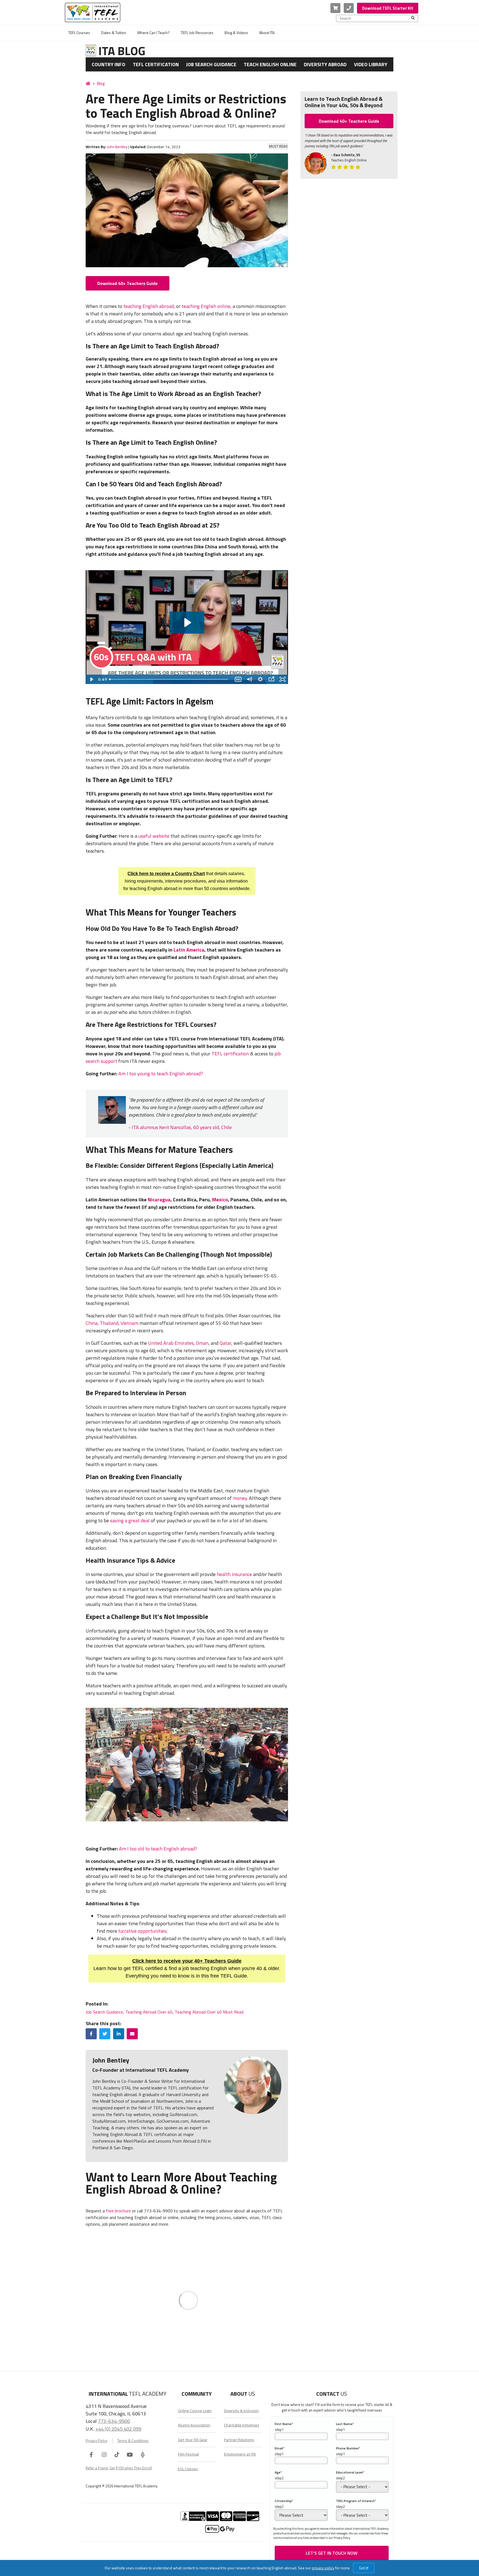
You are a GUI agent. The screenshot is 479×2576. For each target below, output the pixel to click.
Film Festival (188, 2454)
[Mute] (249, 679)
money (240, 1498)
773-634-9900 (114, 2421)
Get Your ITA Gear (193, 2440)
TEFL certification (230, 1054)
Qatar (225, 1343)
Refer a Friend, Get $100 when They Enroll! (119, 2468)
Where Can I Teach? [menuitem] (153, 33)
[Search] (413, 18)
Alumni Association (194, 2425)
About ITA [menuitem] (267, 33)
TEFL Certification (156, 64)
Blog (101, 83)
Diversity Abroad (325, 64)
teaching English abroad (149, 306)
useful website (154, 836)
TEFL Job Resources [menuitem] (197, 33)
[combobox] (375, 18)
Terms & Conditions (133, 2441)
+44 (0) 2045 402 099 (118, 2429)
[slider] (170, 679)
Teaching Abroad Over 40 (149, 2012)
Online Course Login (195, 2411)
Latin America (189, 950)
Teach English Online (270, 64)
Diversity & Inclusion (241, 2411)
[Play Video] (91, 679)
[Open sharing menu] (271, 679)
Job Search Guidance (211, 64)
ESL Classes (188, 2469)
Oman (202, 1343)
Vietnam (129, 1323)
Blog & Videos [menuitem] (236, 33)
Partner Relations (239, 2440)
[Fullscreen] (282, 679)
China (92, 1323)
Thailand (109, 1323)
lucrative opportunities (142, 1931)
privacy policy (323, 2568)
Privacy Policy (96, 2441)
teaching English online (206, 306)
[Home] (88, 83)
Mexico (220, 1200)
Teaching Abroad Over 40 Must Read (209, 2012)
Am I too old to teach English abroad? (158, 1849)
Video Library (371, 64)
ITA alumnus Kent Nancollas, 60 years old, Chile (182, 1127)
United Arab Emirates (171, 1343)
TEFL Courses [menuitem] (79, 33)
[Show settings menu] (260, 679)
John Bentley (117, 147)
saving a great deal (130, 1520)
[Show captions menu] (238, 679)
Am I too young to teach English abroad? (161, 1074)
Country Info (109, 64)
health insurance (234, 1574)
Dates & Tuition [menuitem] (114, 33)
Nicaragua (159, 1200)
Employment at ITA (240, 2454)
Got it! (364, 2568)
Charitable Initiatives (242, 2425)
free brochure (118, 2211)
